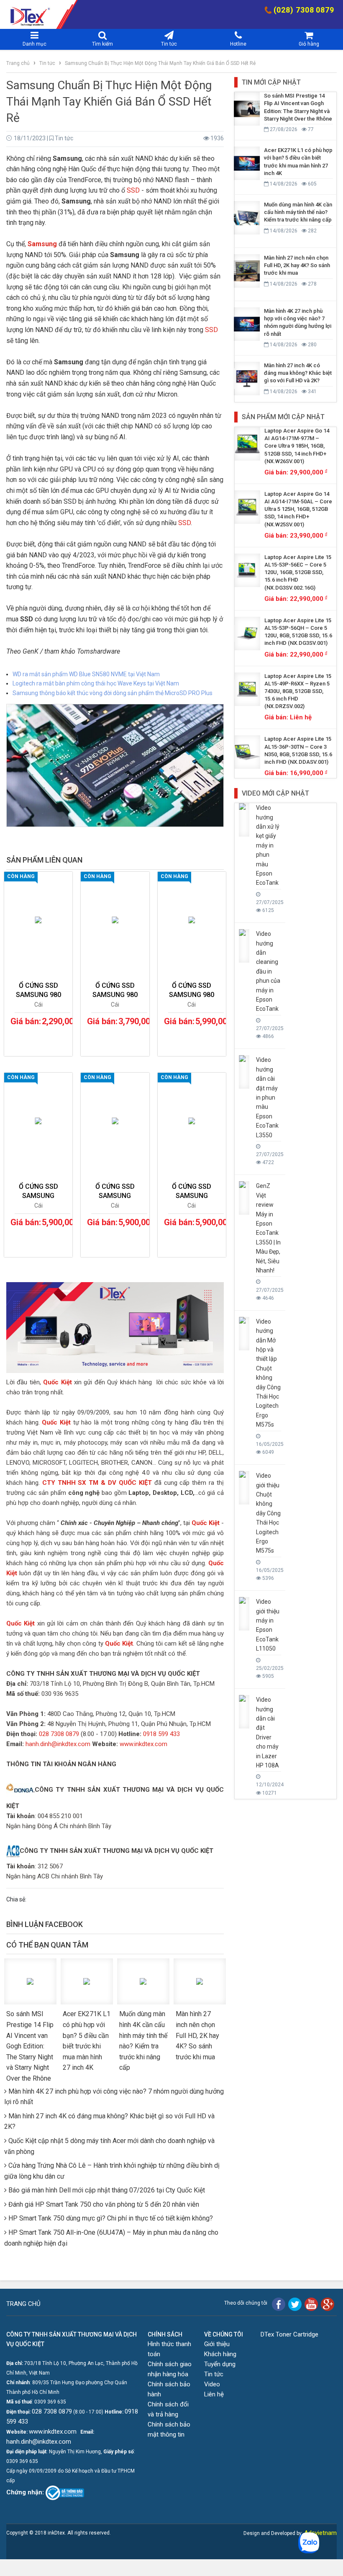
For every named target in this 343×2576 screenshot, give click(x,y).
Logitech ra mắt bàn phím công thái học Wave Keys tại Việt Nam (96, 683)
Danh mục (35, 44)
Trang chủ (19, 63)
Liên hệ (214, 2394)
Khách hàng (220, 2354)
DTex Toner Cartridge (289, 2334)
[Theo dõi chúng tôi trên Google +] (328, 2304)
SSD (133, 190)
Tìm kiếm (102, 44)
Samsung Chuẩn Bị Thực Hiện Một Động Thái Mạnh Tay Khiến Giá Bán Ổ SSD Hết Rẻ (160, 63)
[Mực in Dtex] (15, 14)
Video (212, 2384)
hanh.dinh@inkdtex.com (58, 1744)
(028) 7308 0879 (304, 10)
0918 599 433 (161, 1734)
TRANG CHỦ (23, 2304)
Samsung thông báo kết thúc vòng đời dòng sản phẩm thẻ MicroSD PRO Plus (113, 693)
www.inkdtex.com (143, 1744)
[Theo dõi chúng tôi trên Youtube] (311, 2304)
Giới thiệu (217, 2344)
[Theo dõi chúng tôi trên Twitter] (295, 2304)
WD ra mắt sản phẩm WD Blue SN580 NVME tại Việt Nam (86, 674)
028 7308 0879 (59, 1734)
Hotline (238, 44)
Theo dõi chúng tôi (246, 2303)
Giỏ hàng (309, 44)
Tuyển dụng (220, 2364)
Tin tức (169, 44)
